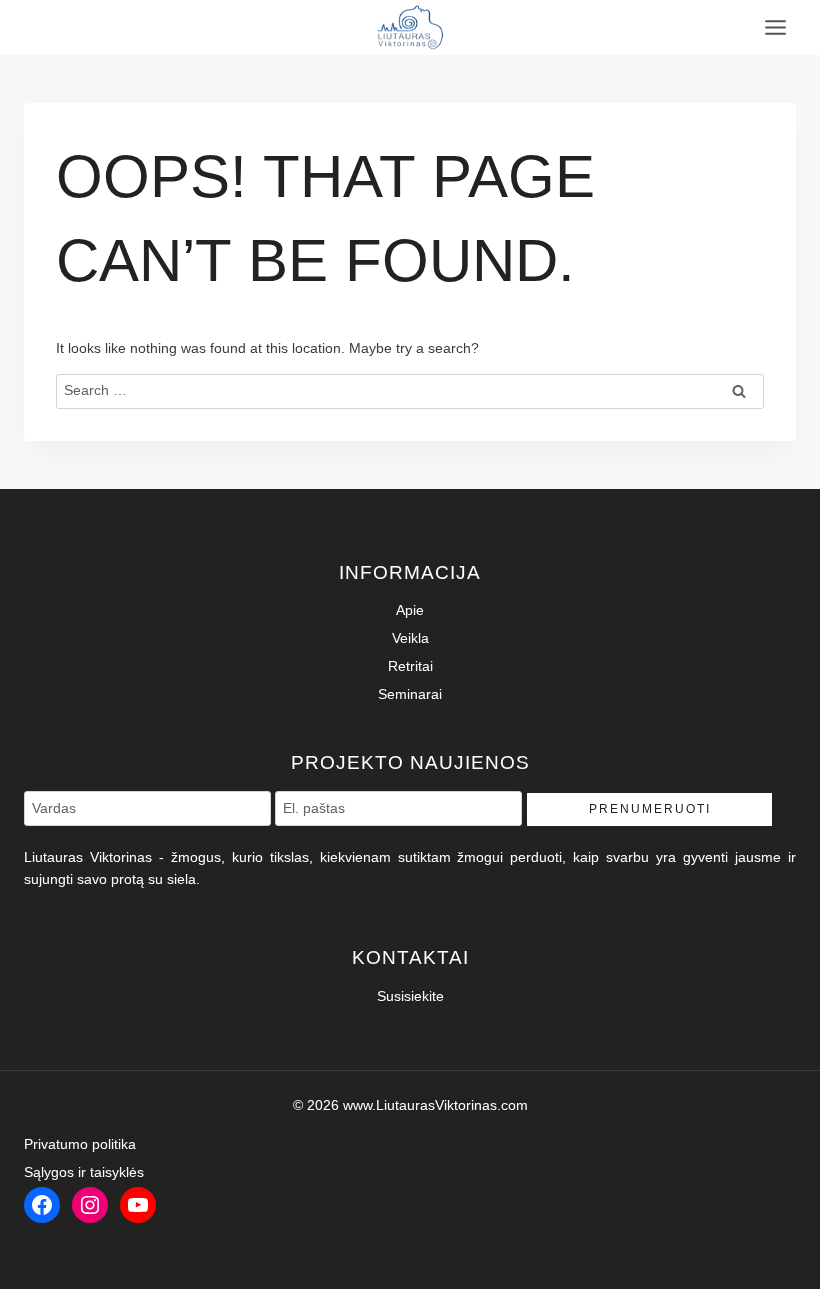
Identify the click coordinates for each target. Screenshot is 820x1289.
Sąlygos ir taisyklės (84, 1172)
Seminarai (410, 694)
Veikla (410, 638)
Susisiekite (410, 996)
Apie (410, 610)
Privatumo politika (80, 1144)
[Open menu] (775, 27)
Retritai (410, 666)
